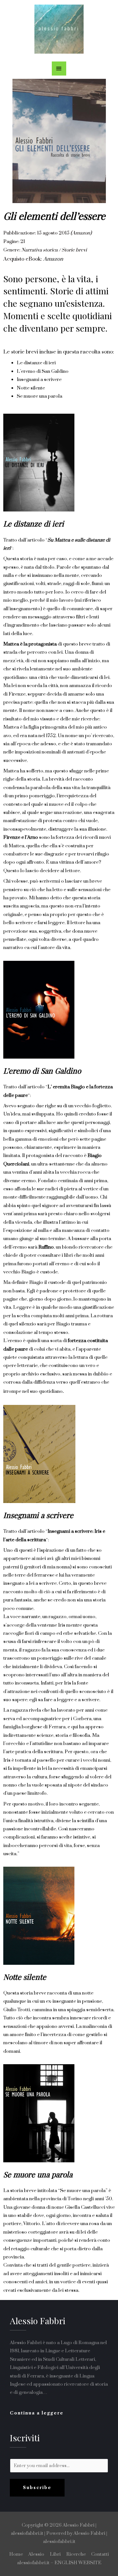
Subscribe (37, 2488)
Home (16, 2554)
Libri (55, 2554)
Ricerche (76, 2554)
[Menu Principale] (59, 69)
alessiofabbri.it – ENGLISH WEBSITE (59, 2563)
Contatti (100, 2554)
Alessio (36, 2554)
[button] (37, 2413)
